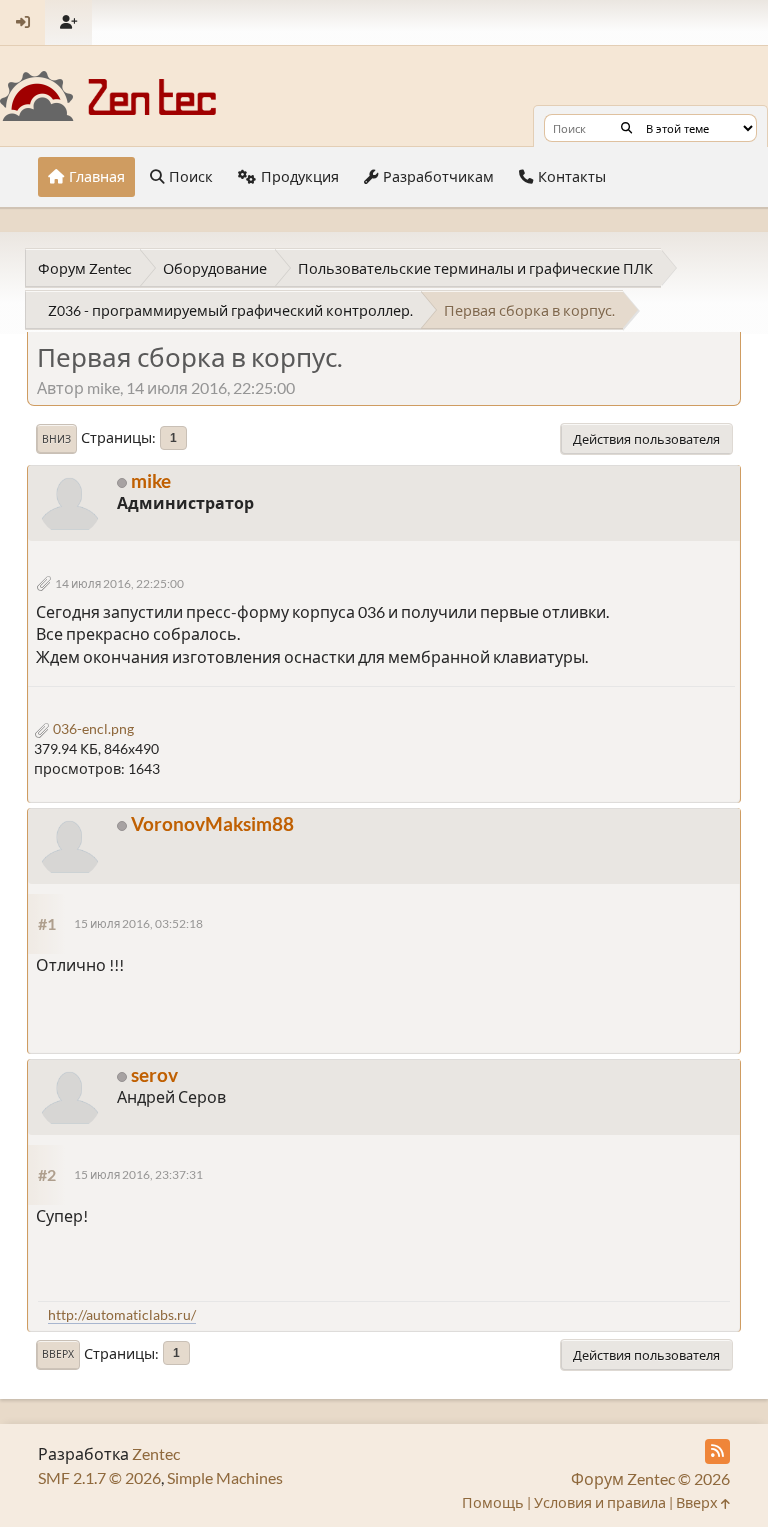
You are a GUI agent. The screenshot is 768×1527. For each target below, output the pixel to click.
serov (154, 1074)
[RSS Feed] (717, 1451)
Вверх (58, 1354)
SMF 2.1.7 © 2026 (99, 1477)
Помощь (493, 1502)
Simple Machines (225, 1477)
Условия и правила (600, 1502)
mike (151, 480)
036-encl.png (92, 728)
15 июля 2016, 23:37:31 (138, 1174)
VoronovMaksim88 (212, 823)
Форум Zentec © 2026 (650, 1478)
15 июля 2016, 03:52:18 (138, 923)
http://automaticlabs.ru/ (122, 1314)
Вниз (56, 439)
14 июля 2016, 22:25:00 (119, 583)
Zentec (156, 1453)
